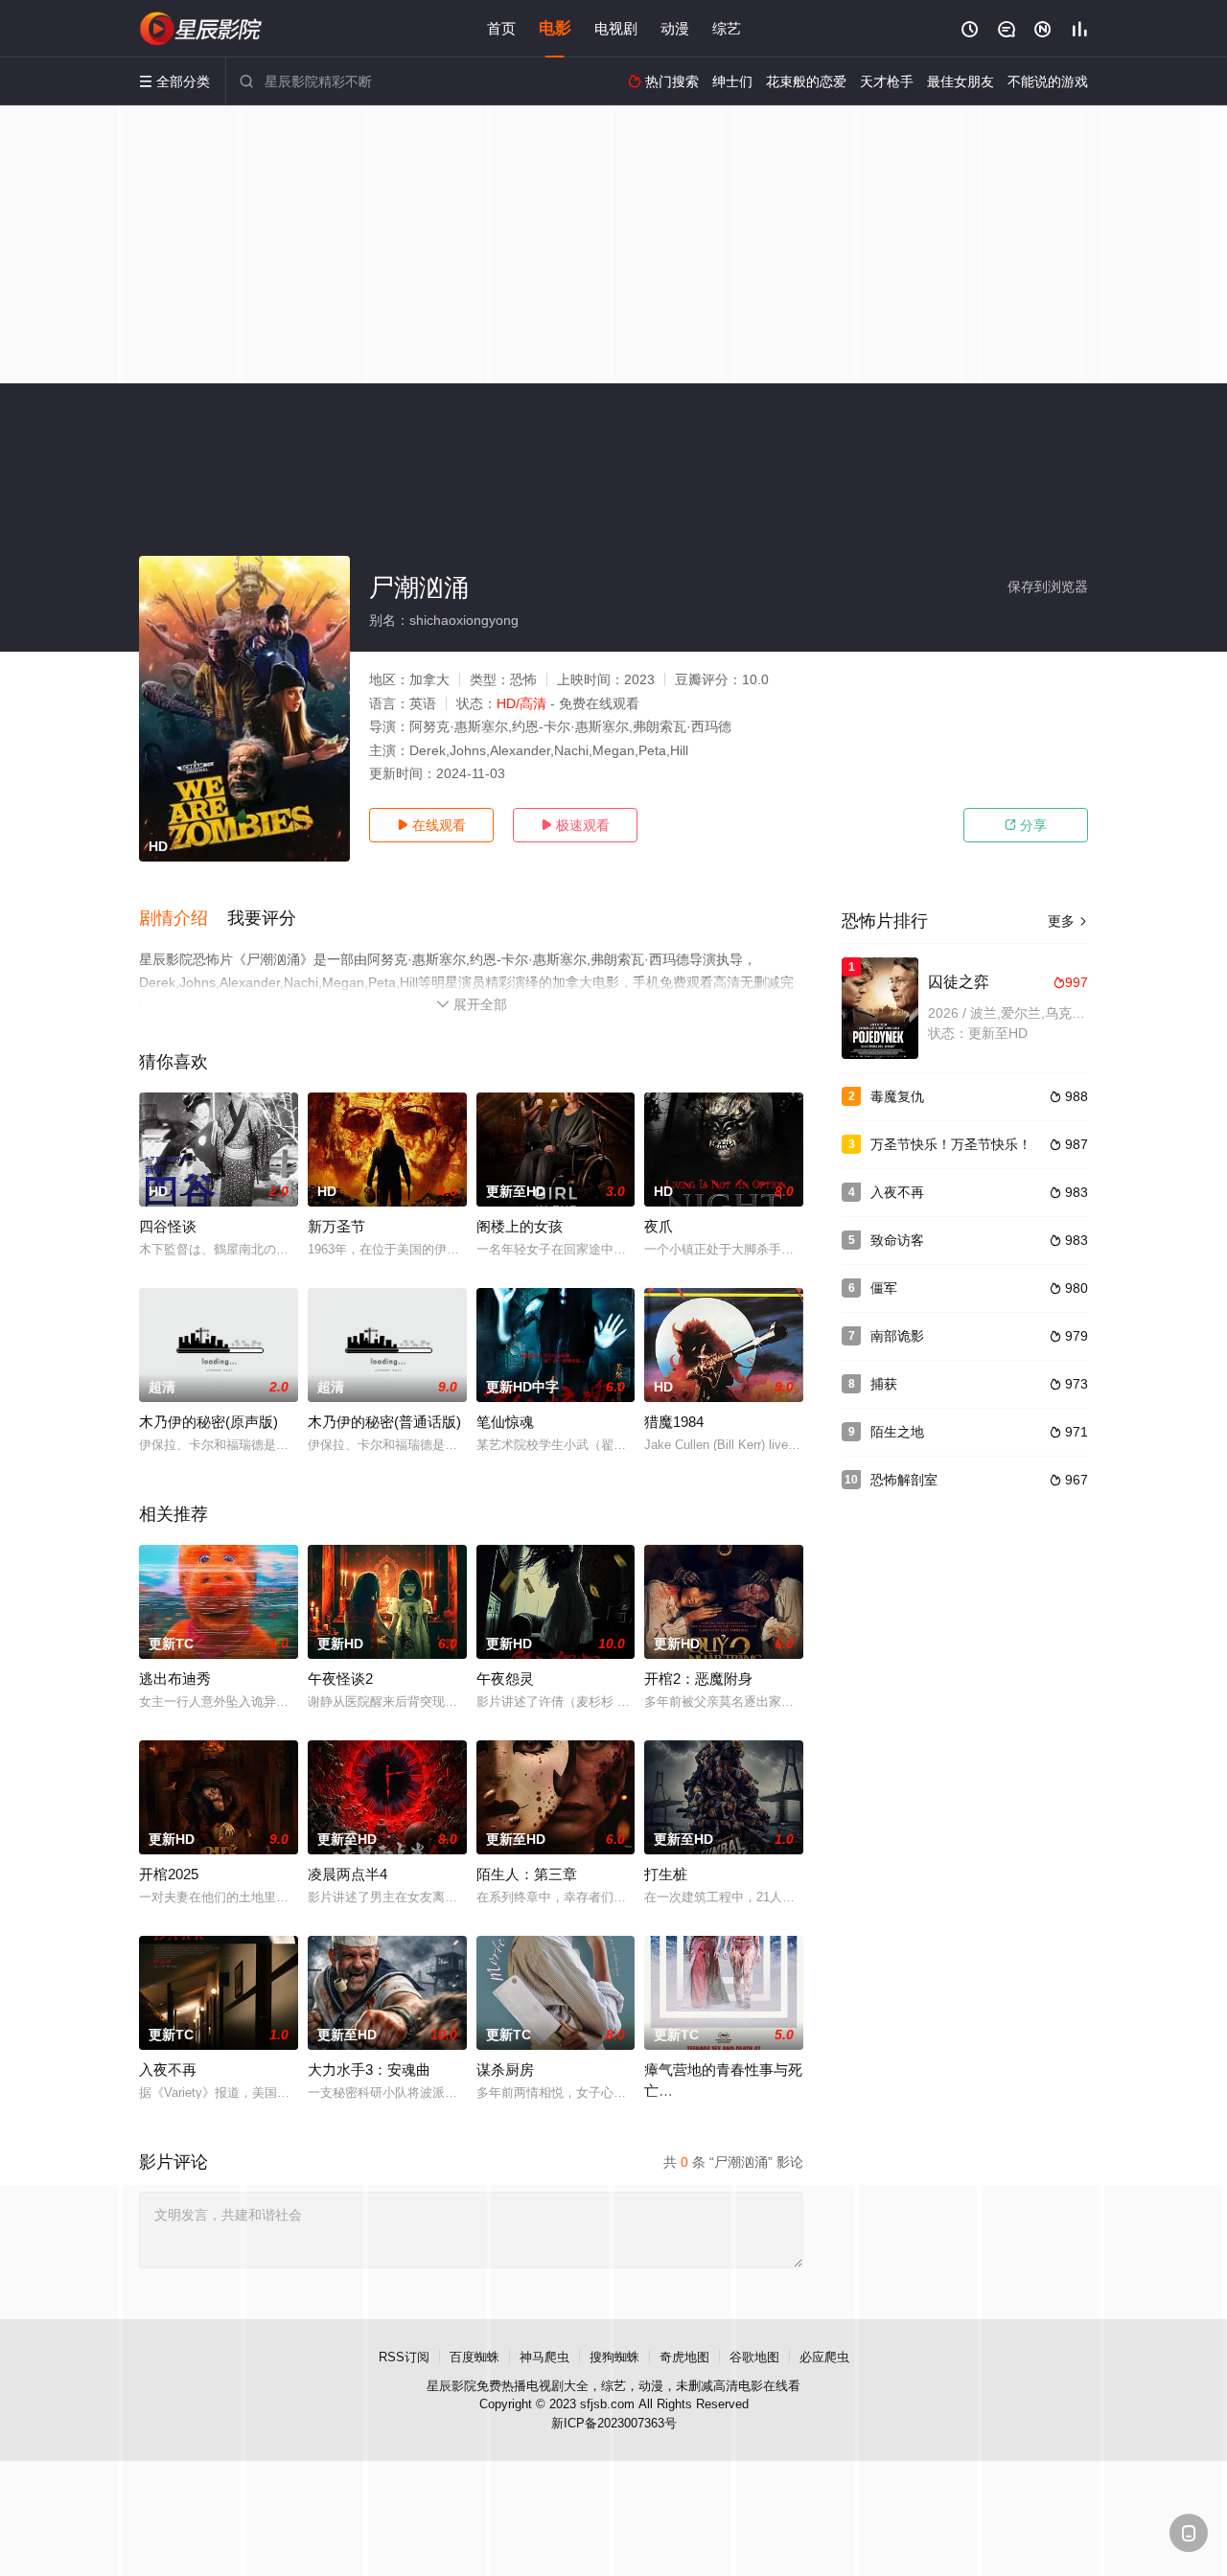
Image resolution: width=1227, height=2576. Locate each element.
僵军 (884, 1288)
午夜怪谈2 (340, 1679)
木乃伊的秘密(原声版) (208, 1422)
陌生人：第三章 (527, 1874)
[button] (183, 919)
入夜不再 (168, 2070)
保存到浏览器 (1048, 586)
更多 (1068, 921)
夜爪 (659, 1226)
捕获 (884, 1384)
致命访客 (897, 1240)
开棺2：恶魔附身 (698, 1679)
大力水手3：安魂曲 (369, 2070)
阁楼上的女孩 (520, 1226)
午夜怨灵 (505, 1679)
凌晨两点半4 (347, 1874)
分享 (1026, 825)
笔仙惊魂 (505, 1422)
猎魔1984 (674, 1422)
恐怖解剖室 (904, 1480)
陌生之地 (897, 1432)
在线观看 (431, 825)
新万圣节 (336, 1226)
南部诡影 (897, 1336)
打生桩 (666, 1874)
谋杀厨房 (505, 2070)
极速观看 (575, 825)
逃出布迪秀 (175, 1679)
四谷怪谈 (168, 1226)
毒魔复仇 (897, 1096)
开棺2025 (169, 1874)
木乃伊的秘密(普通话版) (384, 1422)
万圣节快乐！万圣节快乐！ (951, 1144)
